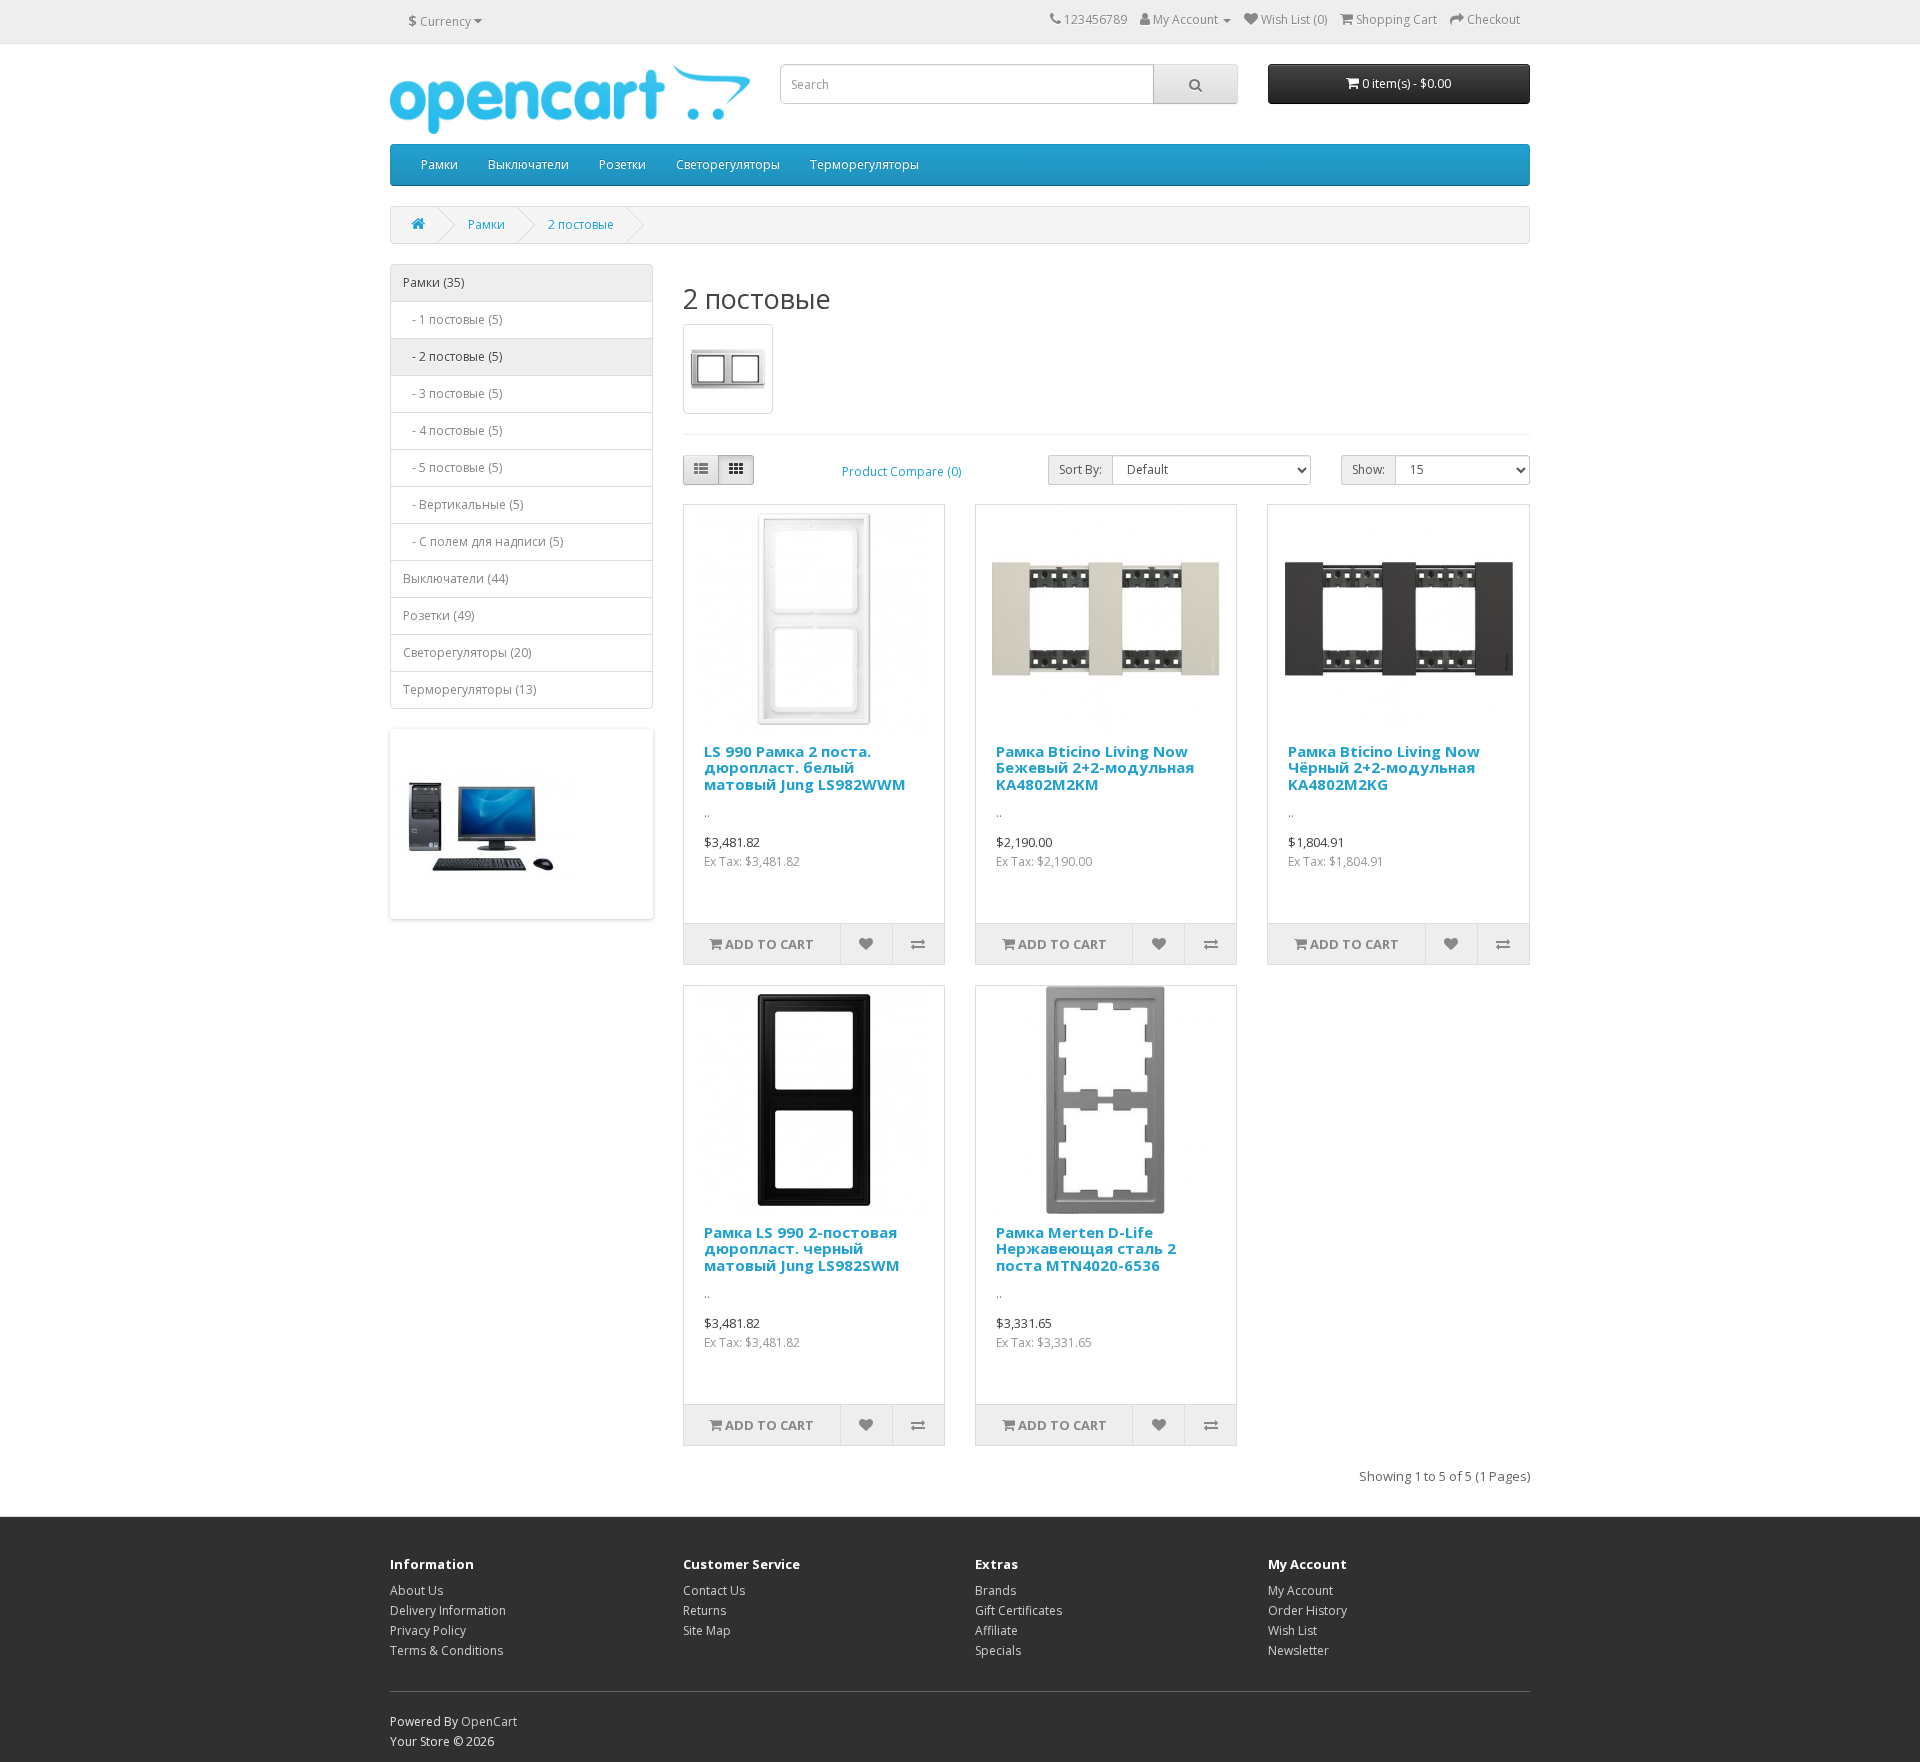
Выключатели (528, 164)
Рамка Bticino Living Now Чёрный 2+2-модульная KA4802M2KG (1384, 767)
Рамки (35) (433, 282)
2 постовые (581, 224)
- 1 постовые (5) (452, 319)
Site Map (707, 1630)
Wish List (1292, 1630)
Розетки (622, 164)
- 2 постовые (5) (452, 356)
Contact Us (714, 1590)
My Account (1300, 1590)
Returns (704, 1610)
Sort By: (1080, 469)
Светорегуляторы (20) (467, 652)
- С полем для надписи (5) (483, 541)
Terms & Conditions (446, 1650)
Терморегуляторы (864, 164)
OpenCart (489, 1721)
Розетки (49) (438, 615)
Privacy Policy (428, 1630)
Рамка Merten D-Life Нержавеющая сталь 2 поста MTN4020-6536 (1086, 1248)
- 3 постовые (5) (452, 393)
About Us (416, 1590)
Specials (998, 1650)
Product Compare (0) (901, 471)
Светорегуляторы (728, 164)
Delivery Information (448, 1610)
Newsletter (1298, 1650)
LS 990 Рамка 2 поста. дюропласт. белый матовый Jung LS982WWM (805, 767)
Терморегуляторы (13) (469, 689)
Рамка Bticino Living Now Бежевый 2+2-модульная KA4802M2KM (1095, 767)
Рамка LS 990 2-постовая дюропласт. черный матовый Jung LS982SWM (802, 1248)
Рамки (439, 164)
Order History (1307, 1610)
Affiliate (996, 1630)
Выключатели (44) (455, 578)
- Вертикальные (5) (463, 504)
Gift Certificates (1018, 1610)
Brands (995, 1590)
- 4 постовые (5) (452, 430)
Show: (1368, 469)
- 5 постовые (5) (452, 467)
